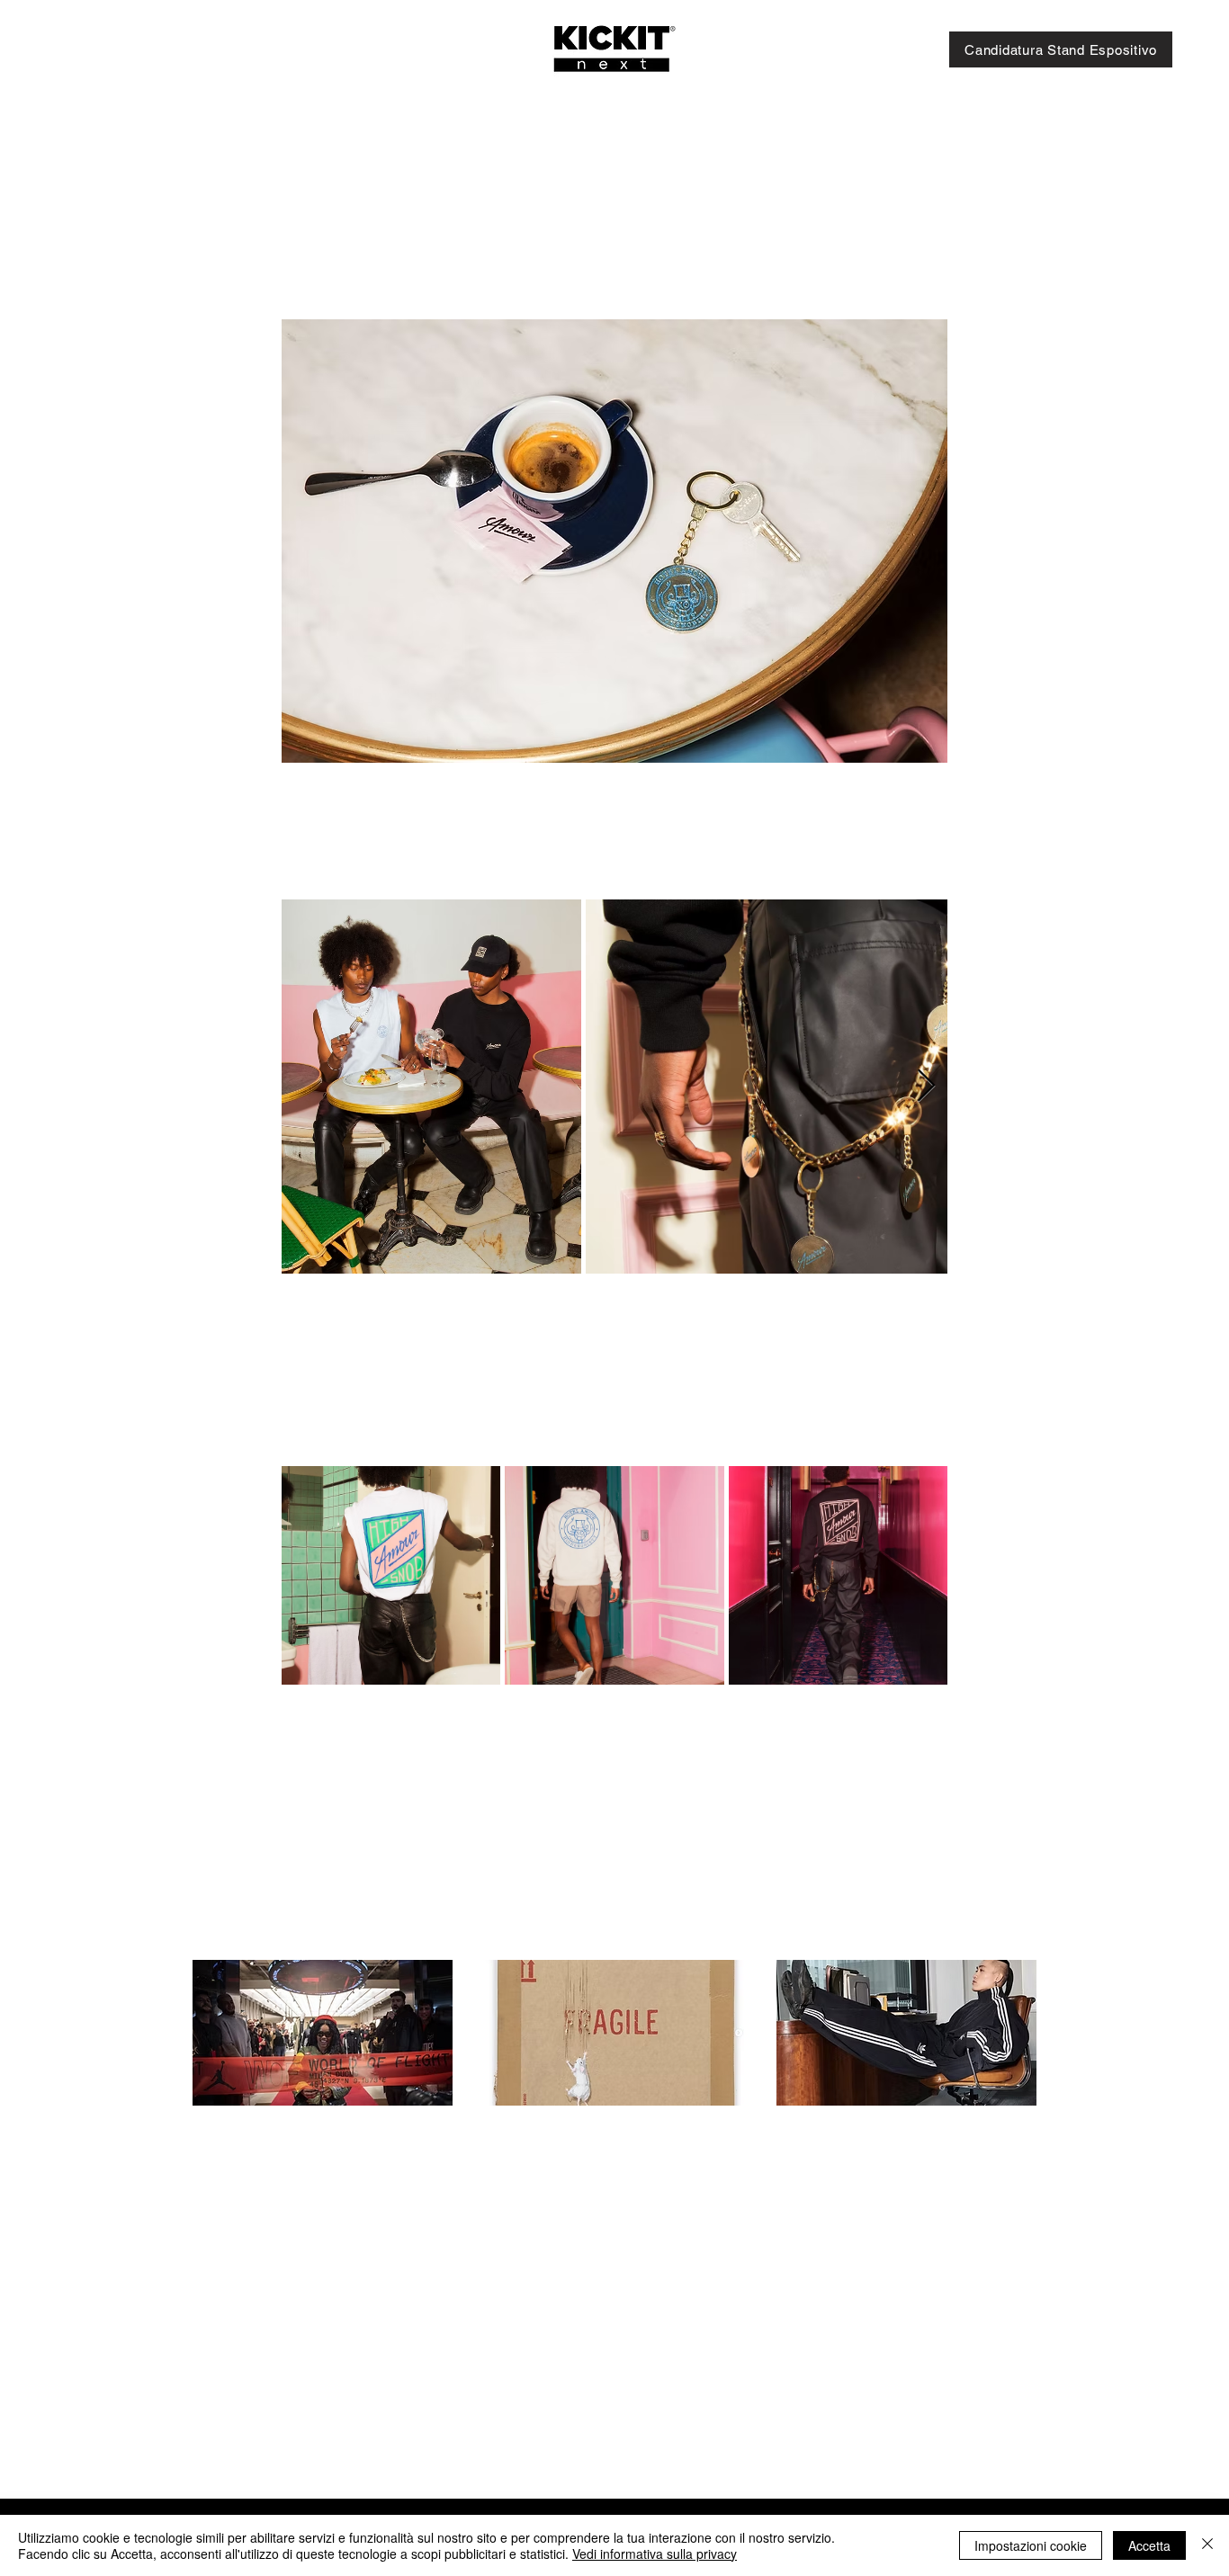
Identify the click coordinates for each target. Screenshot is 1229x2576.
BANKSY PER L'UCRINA (611, 2137)
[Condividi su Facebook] (290, 1806)
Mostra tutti (1001, 1926)
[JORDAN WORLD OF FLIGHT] (323, 2033)
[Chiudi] (1207, 2545)
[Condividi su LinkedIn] (378, 1806)
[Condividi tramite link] (422, 1806)
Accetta (1149, 2545)
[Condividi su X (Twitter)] (334, 1806)
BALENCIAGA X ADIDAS (903, 2136)
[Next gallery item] (926, 1086)
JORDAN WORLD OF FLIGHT (302, 2145)
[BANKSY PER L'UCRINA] (615, 2033)
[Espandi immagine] (431, 1087)
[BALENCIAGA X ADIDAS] (906, 2033)
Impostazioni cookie (1031, 2545)
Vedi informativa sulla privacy (655, 2554)
